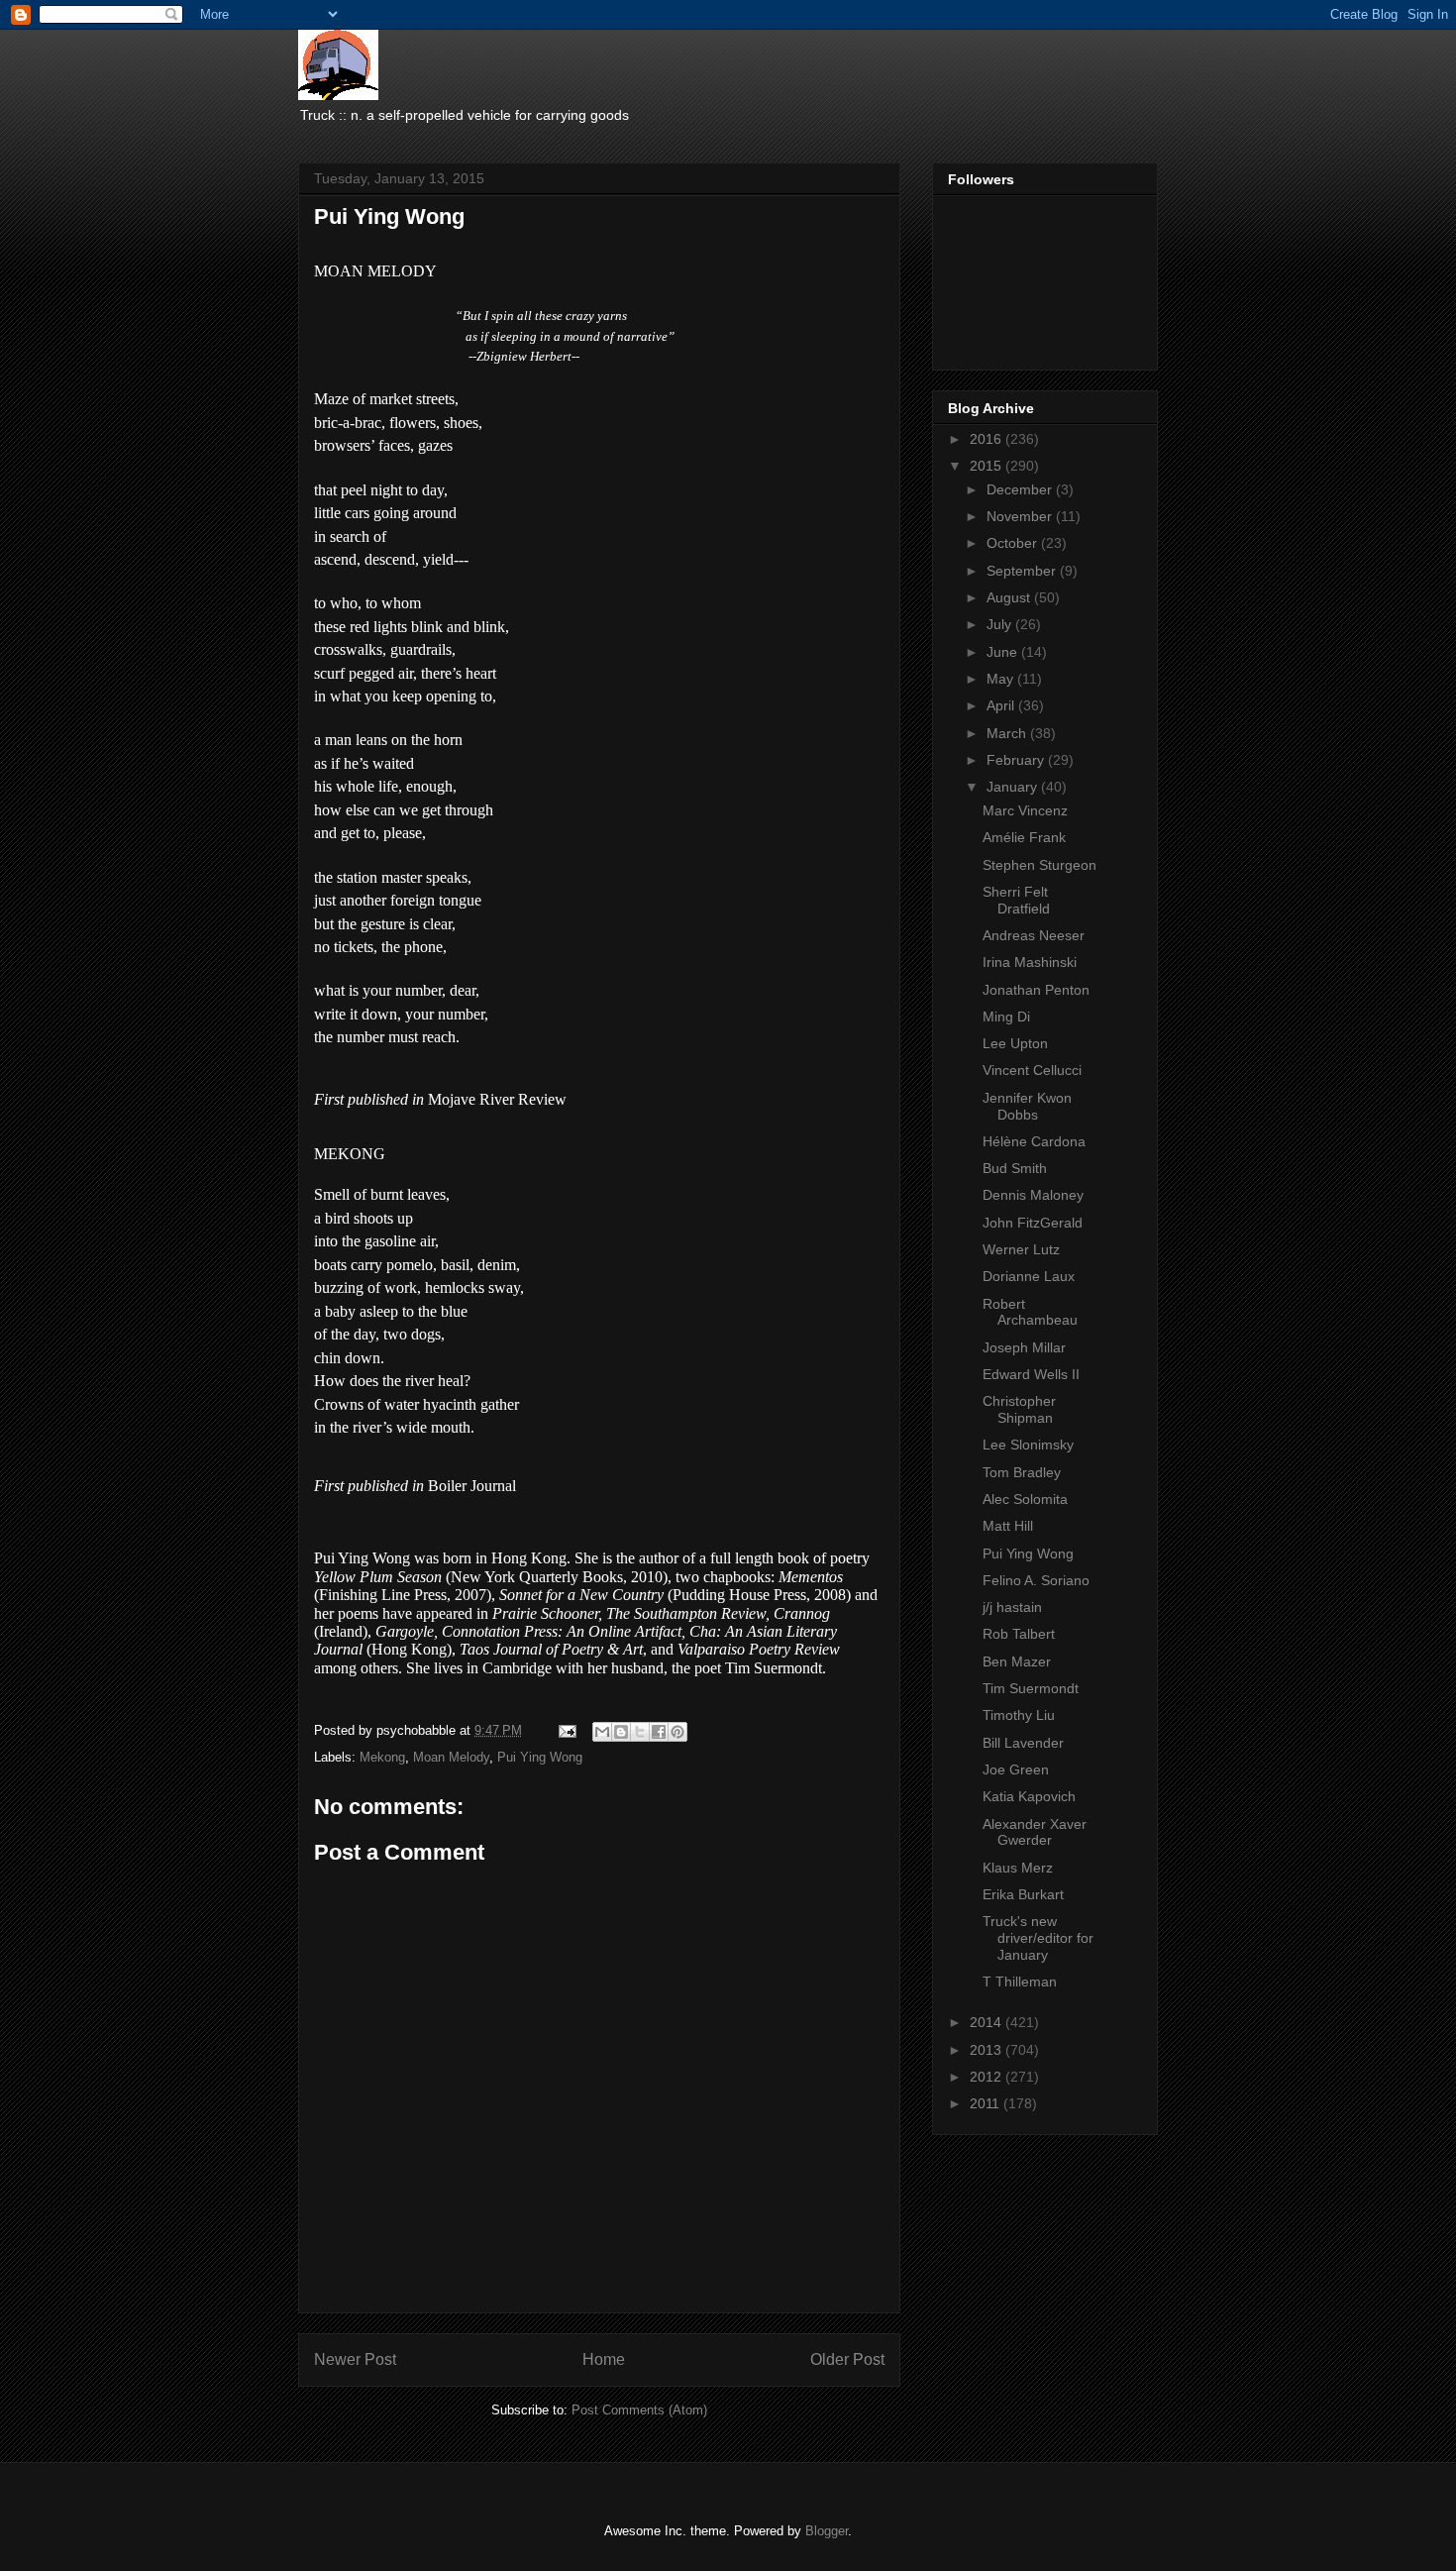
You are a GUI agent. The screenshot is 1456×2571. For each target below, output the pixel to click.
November (1021, 516)
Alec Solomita (1025, 1499)
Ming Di (1006, 1017)
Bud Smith (1015, 1168)
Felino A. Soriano (1036, 1580)
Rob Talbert (1019, 1634)
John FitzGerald (1033, 1223)
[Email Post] (566, 1730)
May (1002, 679)
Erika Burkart (1023, 1894)
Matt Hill (1008, 1526)
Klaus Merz (1018, 1868)
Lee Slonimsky (1028, 1445)
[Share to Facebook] (659, 1732)
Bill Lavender (1023, 1743)
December (1021, 489)
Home (604, 2359)
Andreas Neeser (1034, 935)
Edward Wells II (1031, 1374)
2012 (988, 2077)
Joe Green (1016, 1769)
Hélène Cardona (1034, 1141)
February (1017, 760)
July (1001, 624)
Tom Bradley (1022, 1472)
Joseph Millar (1024, 1347)
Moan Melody (451, 1757)
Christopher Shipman (1019, 1409)
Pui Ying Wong (540, 1757)
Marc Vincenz (1025, 810)
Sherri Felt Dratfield (1016, 900)
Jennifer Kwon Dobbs (1027, 1106)
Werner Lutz (1021, 1249)
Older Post (847, 2359)
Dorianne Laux (1029, 1276)
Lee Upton (1015, 1043)
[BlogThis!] (621, 1732)
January (1014, 787)
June (1004, 652)
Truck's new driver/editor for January (1038, 1938)
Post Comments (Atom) (639, 2410)
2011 (987, 2103)
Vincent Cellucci (1032, 1070)
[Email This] (602, 1732)
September (1023, 571)
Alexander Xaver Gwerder (1035, 1832)
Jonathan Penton (1036, 990)
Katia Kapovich (1029, 1796)
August (1010, 597)
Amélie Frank (1024, 837)
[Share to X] (640, 1732)
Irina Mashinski (1030, 962)
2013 (988, 2050)
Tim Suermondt (1031, 1688)
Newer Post (355, 2359)
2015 (988, 466)
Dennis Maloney (1033, 1195)
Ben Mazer (1017, 1661)
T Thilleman (1020, 1982)
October (1014, 543)
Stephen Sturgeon (1040, 865)
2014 (988, 2022)
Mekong (382, 1757)
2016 (988, 439)
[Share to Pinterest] (677, 1732)
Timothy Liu (1019, 1715)
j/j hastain (1012, 1607)
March (1008, 733)
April (1002, 705)
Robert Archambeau (1030, 1312)
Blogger (827, 2531)
